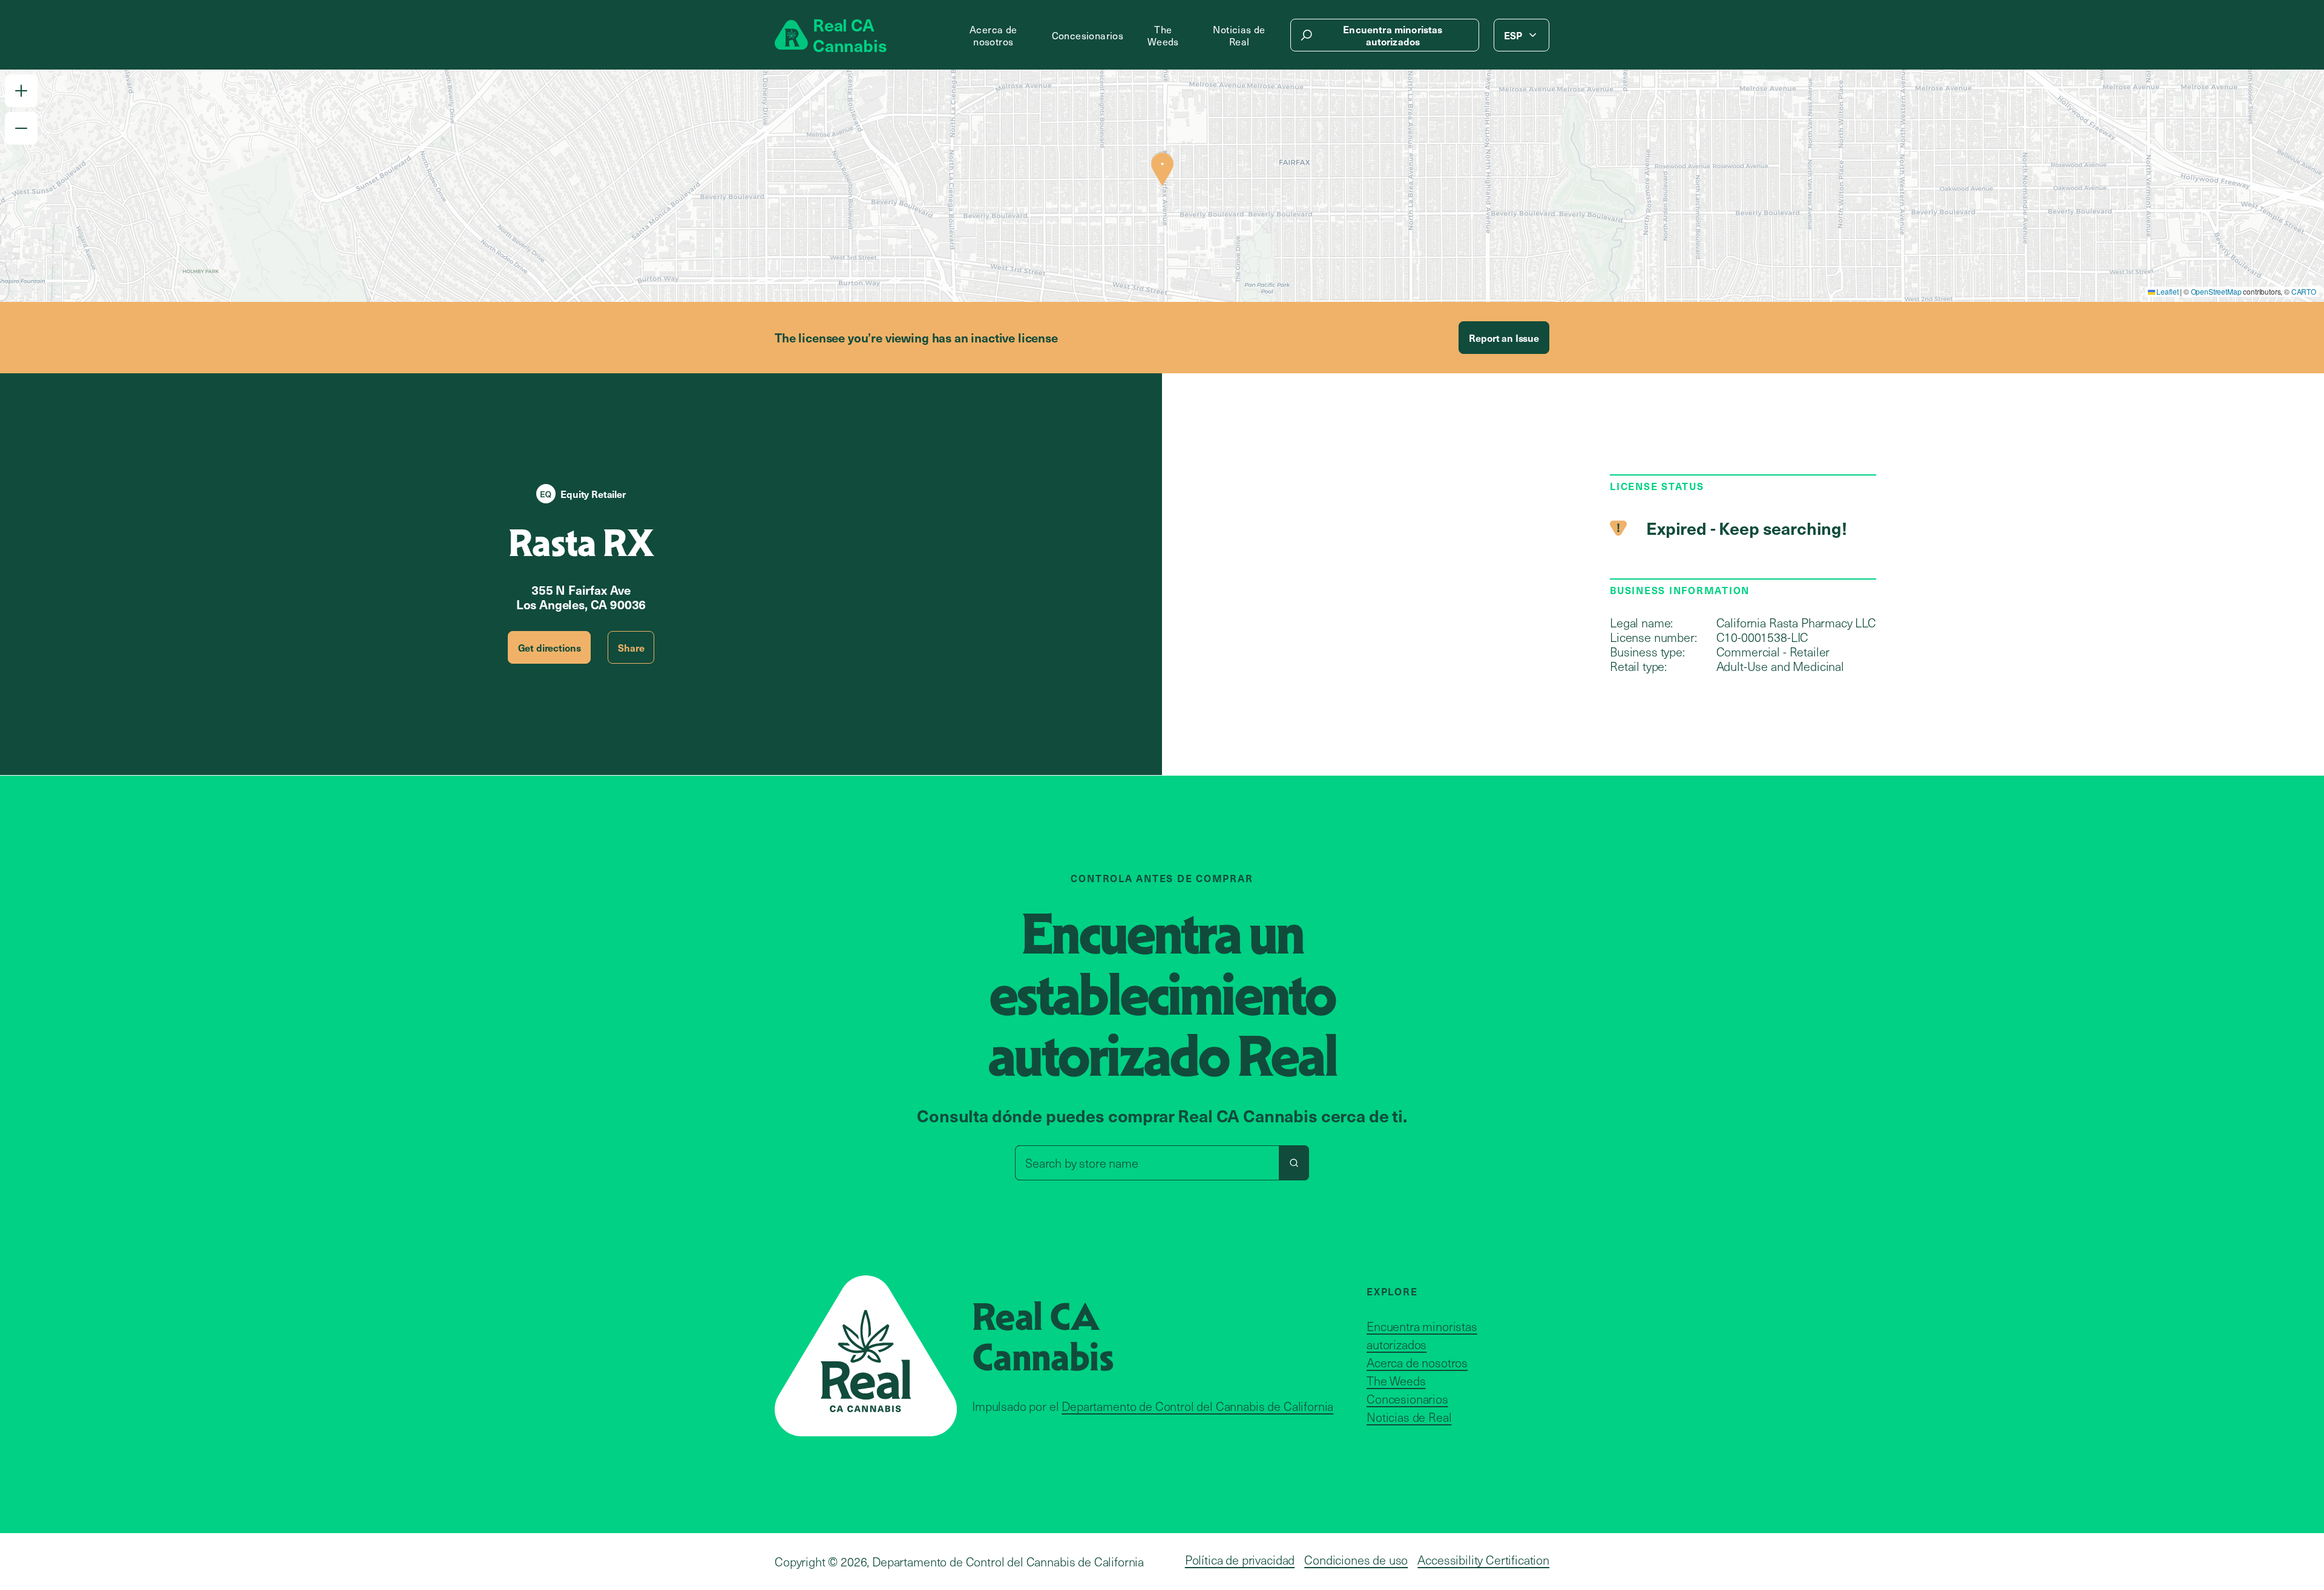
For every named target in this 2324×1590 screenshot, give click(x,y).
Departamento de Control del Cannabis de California (1197, 1406)
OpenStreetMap (2216, 291)
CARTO (2304, 291)
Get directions (550, 647)
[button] (21, 91)
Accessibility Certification (1483, 1560)
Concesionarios (1088, 35)
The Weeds (1163, 35)
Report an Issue (1504, 338)
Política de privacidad (1240, 1560)
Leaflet (2167, 291)
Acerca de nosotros (993, 35)
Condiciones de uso (1356, 1560)
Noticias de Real (1239, 35)
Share (631, 647)
